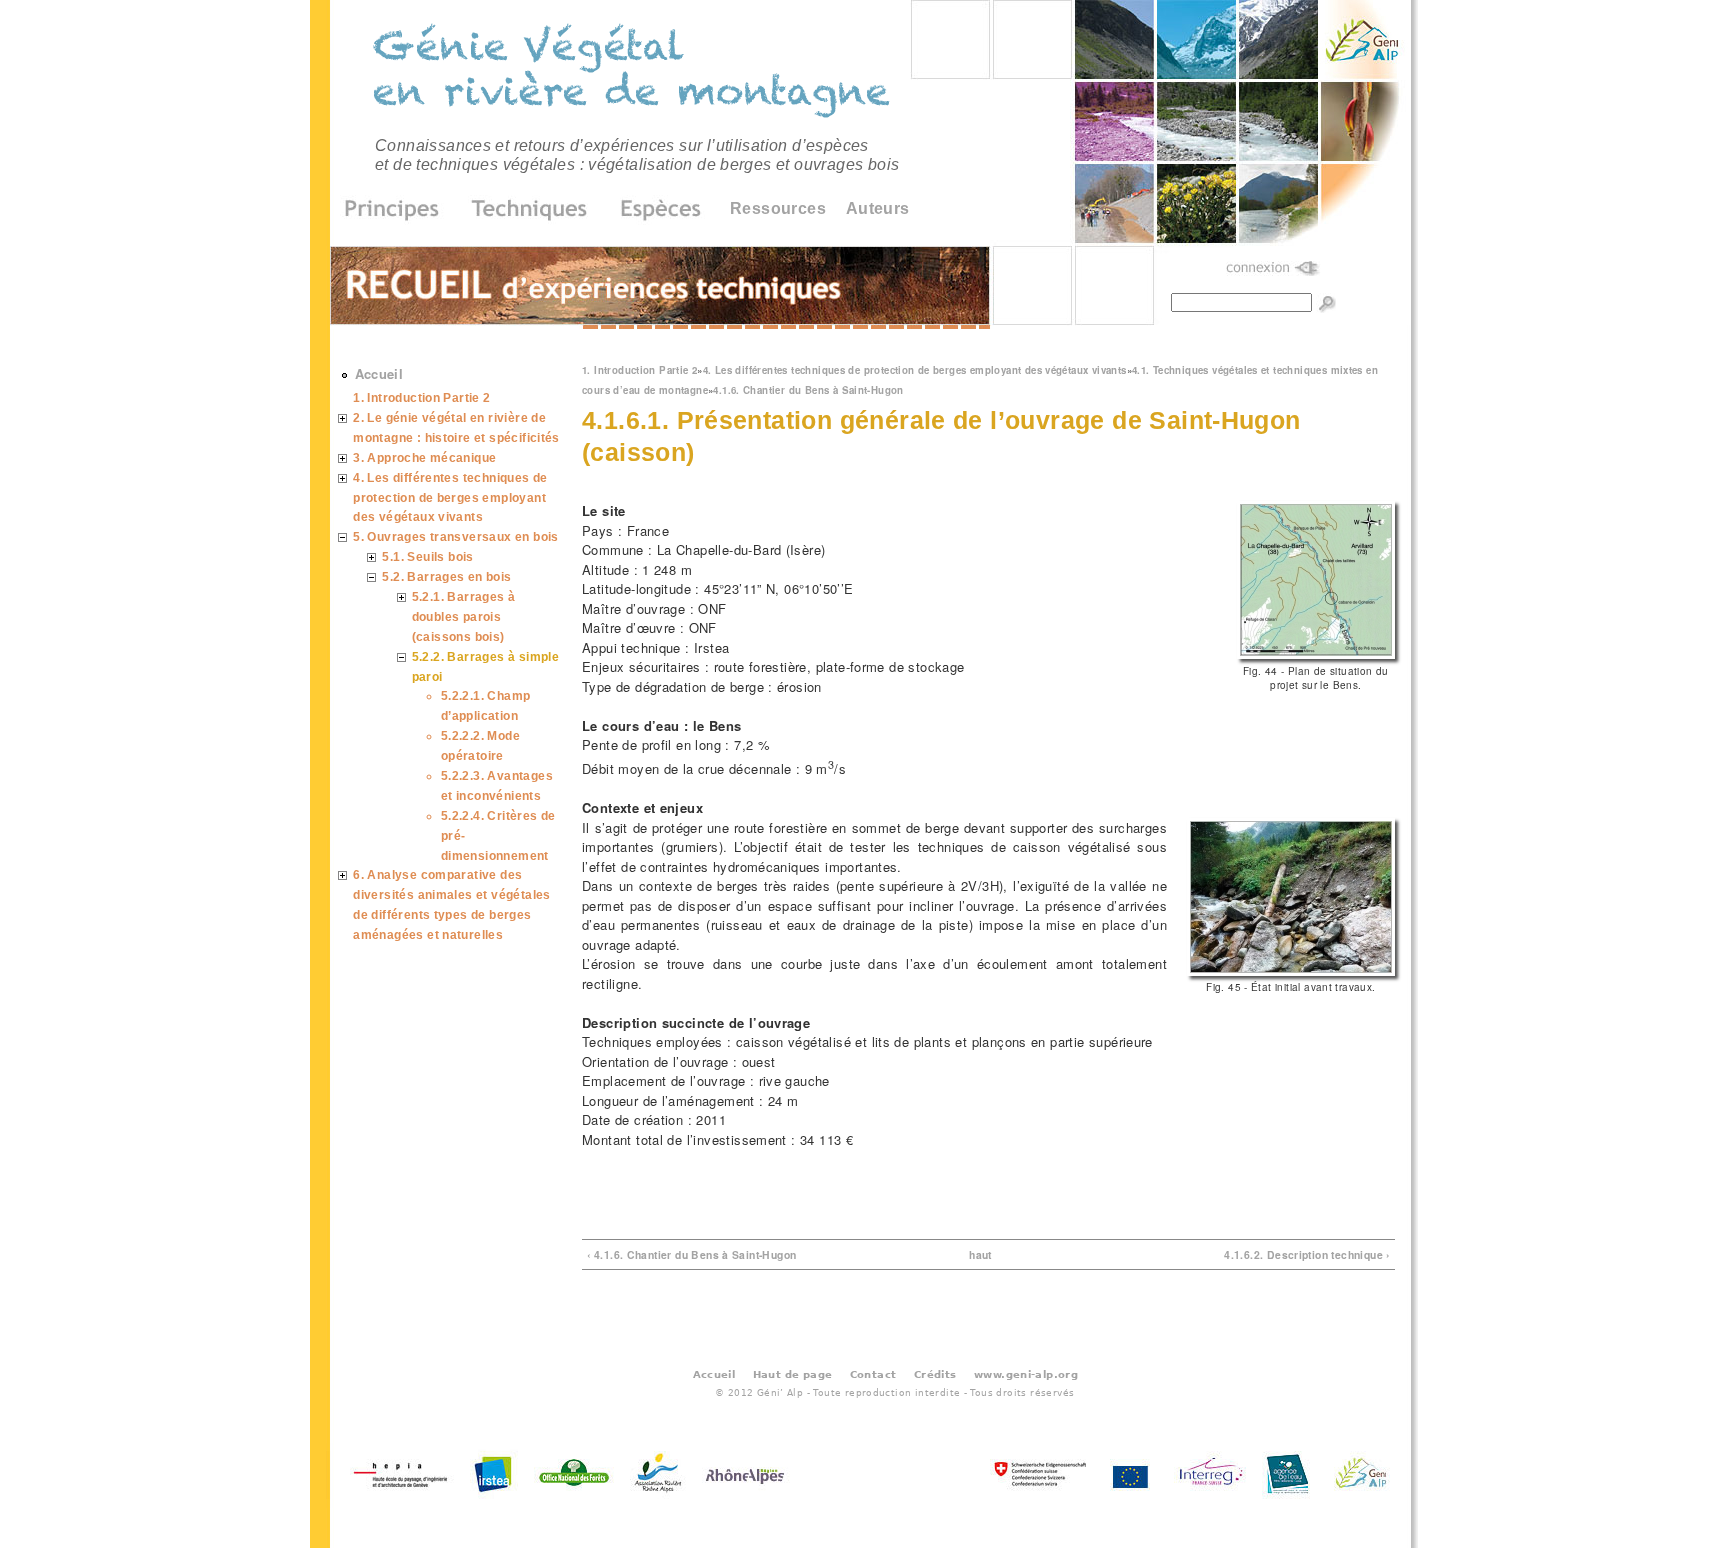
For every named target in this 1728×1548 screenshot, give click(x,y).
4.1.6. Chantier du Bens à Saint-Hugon (808, 390)
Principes (398, 210)
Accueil (379, 373)
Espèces (654, 210)
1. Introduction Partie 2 (639, 370)
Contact (873, 1373)
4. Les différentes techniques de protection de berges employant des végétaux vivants (915, 370)
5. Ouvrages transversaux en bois (455, 536)
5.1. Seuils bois (427, 556)
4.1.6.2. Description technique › (1306, 1254)
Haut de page (793, 1373)
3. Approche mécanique (424, 457)
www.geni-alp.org (1026, 1373)
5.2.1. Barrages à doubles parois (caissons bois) (464, 616)
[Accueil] (634, 74)
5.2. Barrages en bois (446, 576)
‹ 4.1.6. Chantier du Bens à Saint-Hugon (691, 1254)
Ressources (778, 208)
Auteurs (878, 208)
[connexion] (1273, 268)
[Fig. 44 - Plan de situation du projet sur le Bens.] (1316, 653)
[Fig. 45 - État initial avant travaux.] (1291, 970)
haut (980, 1254)
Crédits (935, 1373)
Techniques (530, 210)
